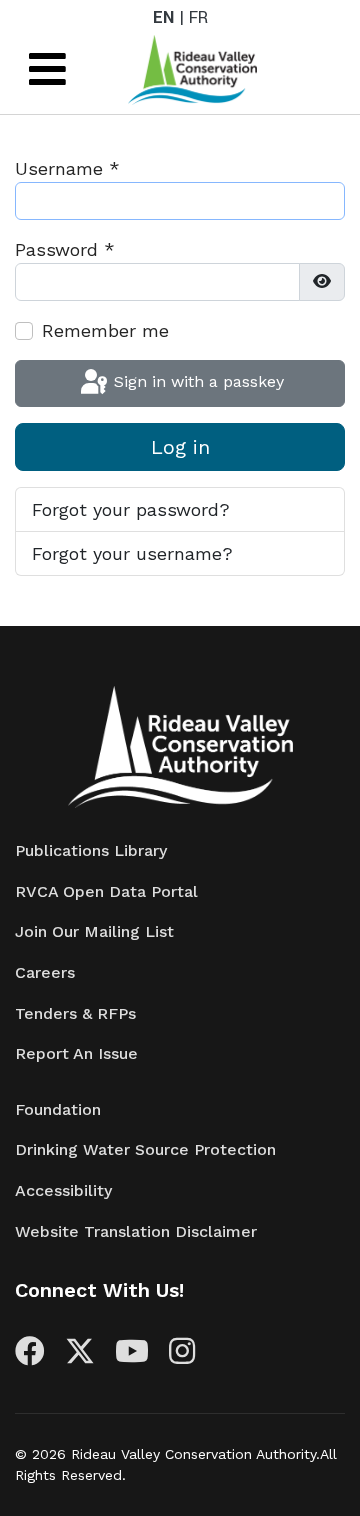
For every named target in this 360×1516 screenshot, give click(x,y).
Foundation (58, 1109)
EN (163, 17)
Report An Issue (76, 1053)
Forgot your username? (132, 553)
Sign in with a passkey (196, 381)
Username (67, 168)
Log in (180, 447)
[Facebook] (30, 1356)
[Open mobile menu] (47, 70)
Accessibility (63, 1190)
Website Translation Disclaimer (136, 1231)
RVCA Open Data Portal (106, 891)
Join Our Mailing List (94, 931)
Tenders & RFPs (75, 1013)
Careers (45, 972)
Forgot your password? (131, 509)
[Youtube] (132, 1356)
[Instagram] (182, 1356)
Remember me (105, 330)
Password (65, 249)
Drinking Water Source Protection (145, 1149)
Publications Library (91, 850)
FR (198, 17)
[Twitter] (80, 1356)
